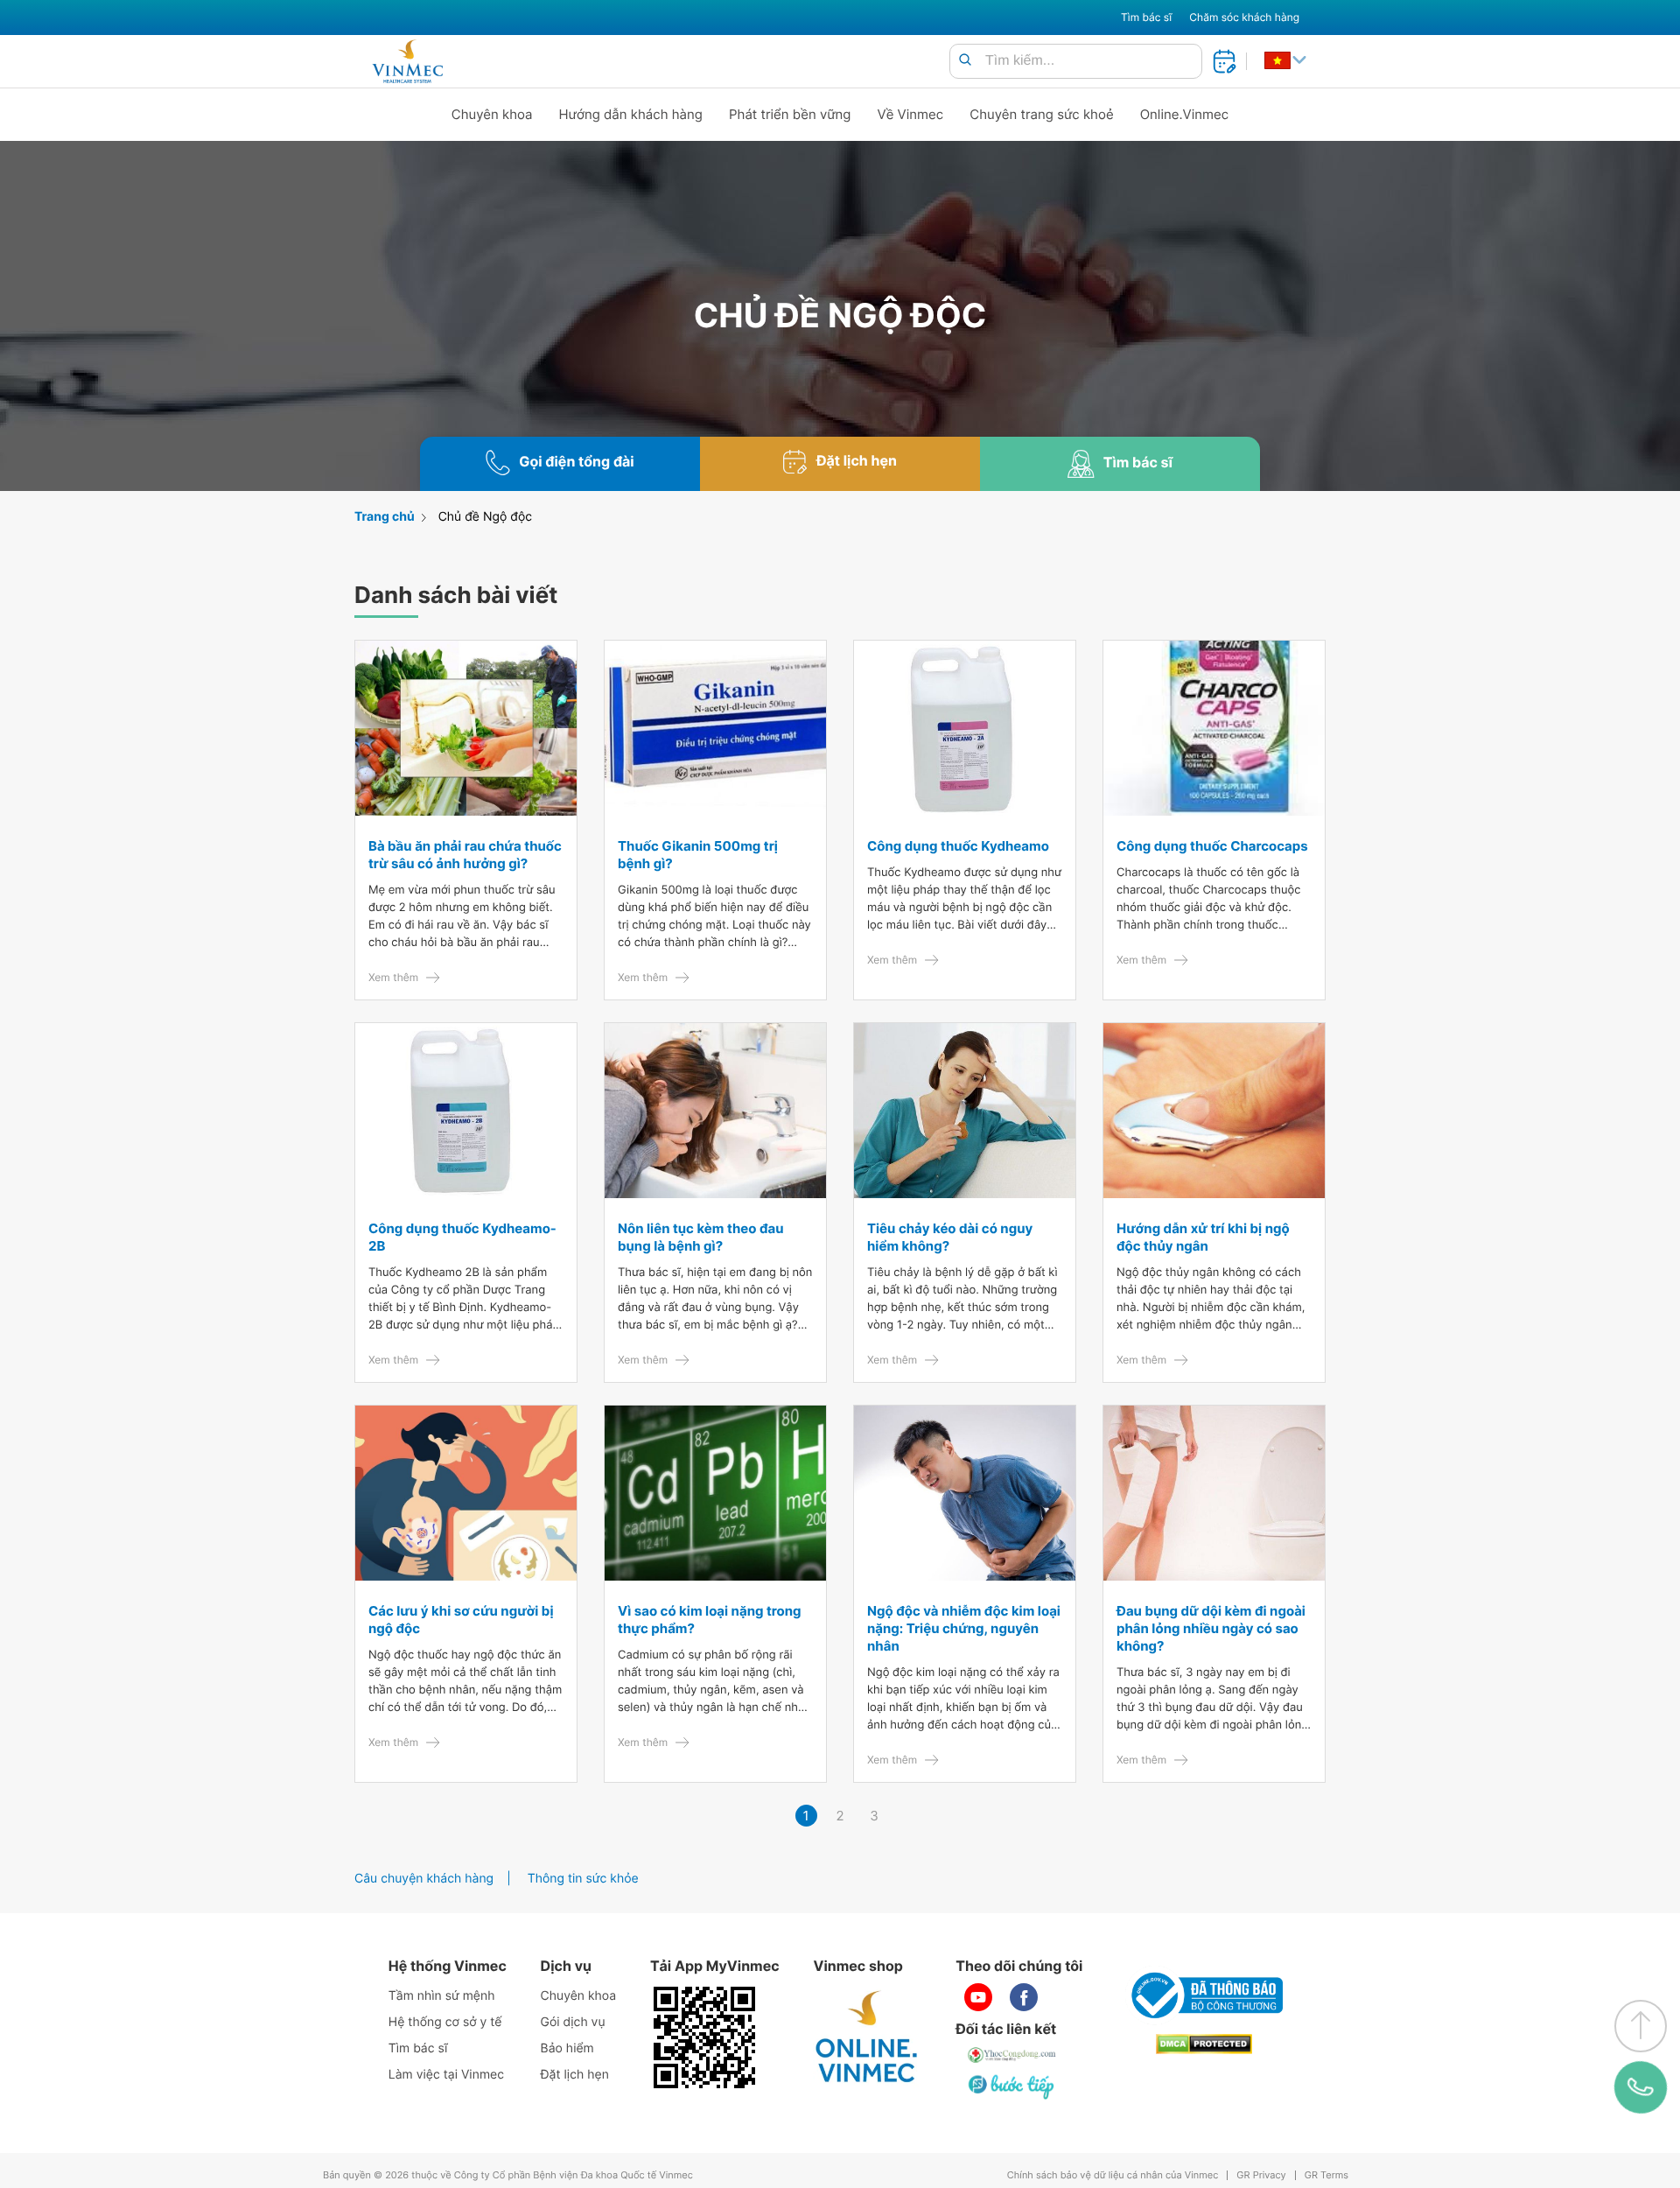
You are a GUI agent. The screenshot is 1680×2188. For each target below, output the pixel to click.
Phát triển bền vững (790, 114)
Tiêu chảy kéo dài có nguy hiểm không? (950, 1237)
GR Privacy (1261, 2175)
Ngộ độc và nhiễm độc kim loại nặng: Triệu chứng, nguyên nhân (964, 1628)
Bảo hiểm (567, 2048)
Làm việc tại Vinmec (446, 2075)
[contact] (1641, 2088)
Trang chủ (385, 517)
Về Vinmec (911, 114)
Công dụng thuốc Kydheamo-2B (462, 1237)
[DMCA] (1204, 2044)
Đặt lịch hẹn (575, 2075)
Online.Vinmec (1185, 114)
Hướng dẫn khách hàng (631, 114)
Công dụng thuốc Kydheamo (958, 846)
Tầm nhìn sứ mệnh (442, 1996)
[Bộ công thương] (1204, 1995)
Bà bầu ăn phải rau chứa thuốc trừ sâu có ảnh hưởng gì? (465, 855)
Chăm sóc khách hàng (1244, 17)
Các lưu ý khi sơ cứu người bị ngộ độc (461, 1620)
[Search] (965, 61)
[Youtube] (978, 1997)
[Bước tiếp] (1012, 2086)
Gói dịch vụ (573, 2022)
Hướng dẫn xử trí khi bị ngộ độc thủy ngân (1203, 1237)
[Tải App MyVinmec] (704, 2037)
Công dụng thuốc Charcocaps (1212, 846)
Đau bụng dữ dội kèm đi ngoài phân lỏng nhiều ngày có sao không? (1211, 1628)
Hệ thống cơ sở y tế (445, 2022)
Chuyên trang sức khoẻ (1041, 114)
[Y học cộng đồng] (1012, 2055)
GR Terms (1326, 2175)
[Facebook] (1024, 1997)
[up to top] (1641, 2026)
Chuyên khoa (492, 114)
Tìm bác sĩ (1146, 17)
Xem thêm (393, 977)
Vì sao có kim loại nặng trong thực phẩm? (710, 1620)
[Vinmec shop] (867, 2037)
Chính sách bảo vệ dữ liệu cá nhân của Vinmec (1113, 2175)
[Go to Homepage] (407, 61)
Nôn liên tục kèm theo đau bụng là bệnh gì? (701, 1237)
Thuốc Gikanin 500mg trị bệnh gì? (698, 855)
